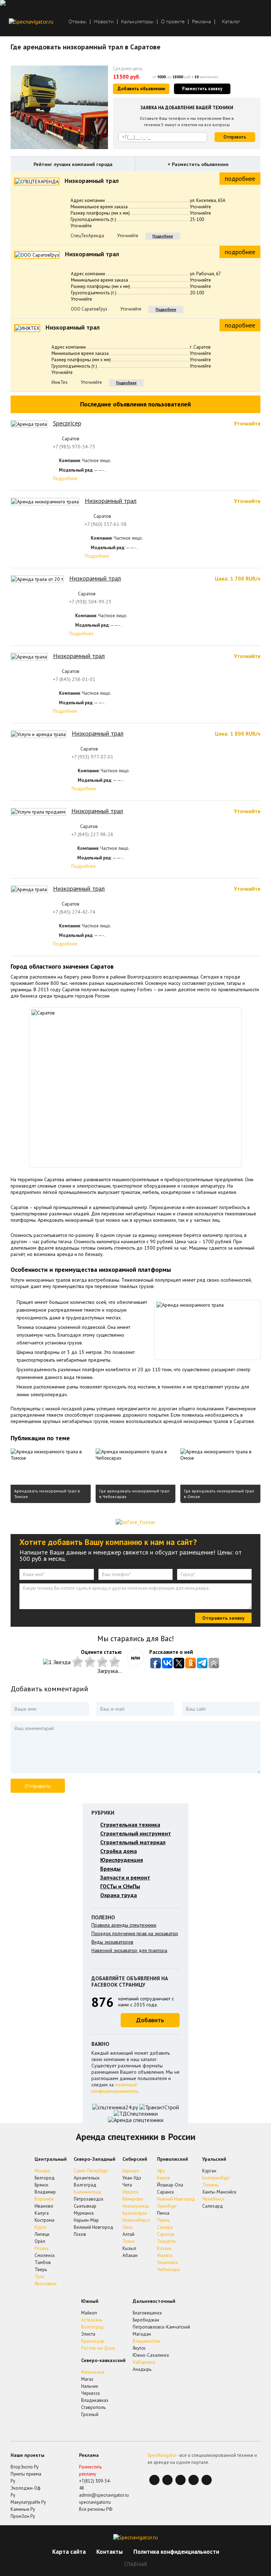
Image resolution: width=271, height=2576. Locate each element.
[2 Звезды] (79, 1662)
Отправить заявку (223, 1618)
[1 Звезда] (58, 1662)
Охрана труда (119, 1895)
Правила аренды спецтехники (124, 1925)
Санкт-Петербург (91, 2171)
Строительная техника (130, 1824)
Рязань (42, 2248)
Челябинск (213, 2199)
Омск (128, 2227)
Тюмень (210, 2185)
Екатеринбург (216, 2178)
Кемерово (133, 2199)
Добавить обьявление (141, 89)
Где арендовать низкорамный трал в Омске (219, 1494)
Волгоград (92, 2327)
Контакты (110, 2552)
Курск (40, 2227)
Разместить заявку (202, 89)
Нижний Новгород (176, 2199)
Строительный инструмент (136, 1833)
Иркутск (130, 2192)
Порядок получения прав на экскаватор (135, 1933)
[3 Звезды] (91, 1662)
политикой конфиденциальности (115, 2088)
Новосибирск (136, 2220)
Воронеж (44, 2199)
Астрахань (92, 2320)
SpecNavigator (162, 2455)
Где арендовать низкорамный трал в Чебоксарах (134, 1494)
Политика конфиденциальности (176, 2552)
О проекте (173, 22)
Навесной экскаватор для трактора (129, 1950)
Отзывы (77, 22)
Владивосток (146, 2341)
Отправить (235, 137)
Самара (165, 2227)
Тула (39, 2277)
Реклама (201, 22)
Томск (129, 2241)
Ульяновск (168, 2262)
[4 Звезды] (103, 1662)
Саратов (166, 2234)
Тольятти (166, 2241)
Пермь (163, 2220)
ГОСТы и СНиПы (120, 1886)
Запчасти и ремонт (125, 1877)
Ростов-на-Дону (98, 2348)
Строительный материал (133, 1842)
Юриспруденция (122, 1860)
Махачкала (93, 2372)
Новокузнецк (136, 2206)
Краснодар (93, 2341)
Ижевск (165, 2255)
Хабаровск (144, 2362)
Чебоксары (169, 2270)
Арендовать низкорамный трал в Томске (47, 1494)
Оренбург (167, 2206)
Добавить (150, 2020)
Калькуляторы (137, 22)
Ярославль (46, 2284)
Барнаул (131, 2171)
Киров (164, 2178)
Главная (135, 2564)
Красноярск (135, 2213)
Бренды (110, 1869)
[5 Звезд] (116, 1662)
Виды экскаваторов (112, 1942)
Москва (42, 2171)
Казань (164, 2248)
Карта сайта (69, 2552)
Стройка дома (119, 1851)
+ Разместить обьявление (198, 164)
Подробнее (163, 236)
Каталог (231, 22)
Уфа (161, 2171)
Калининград (88, 2192)
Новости (104, 22)
